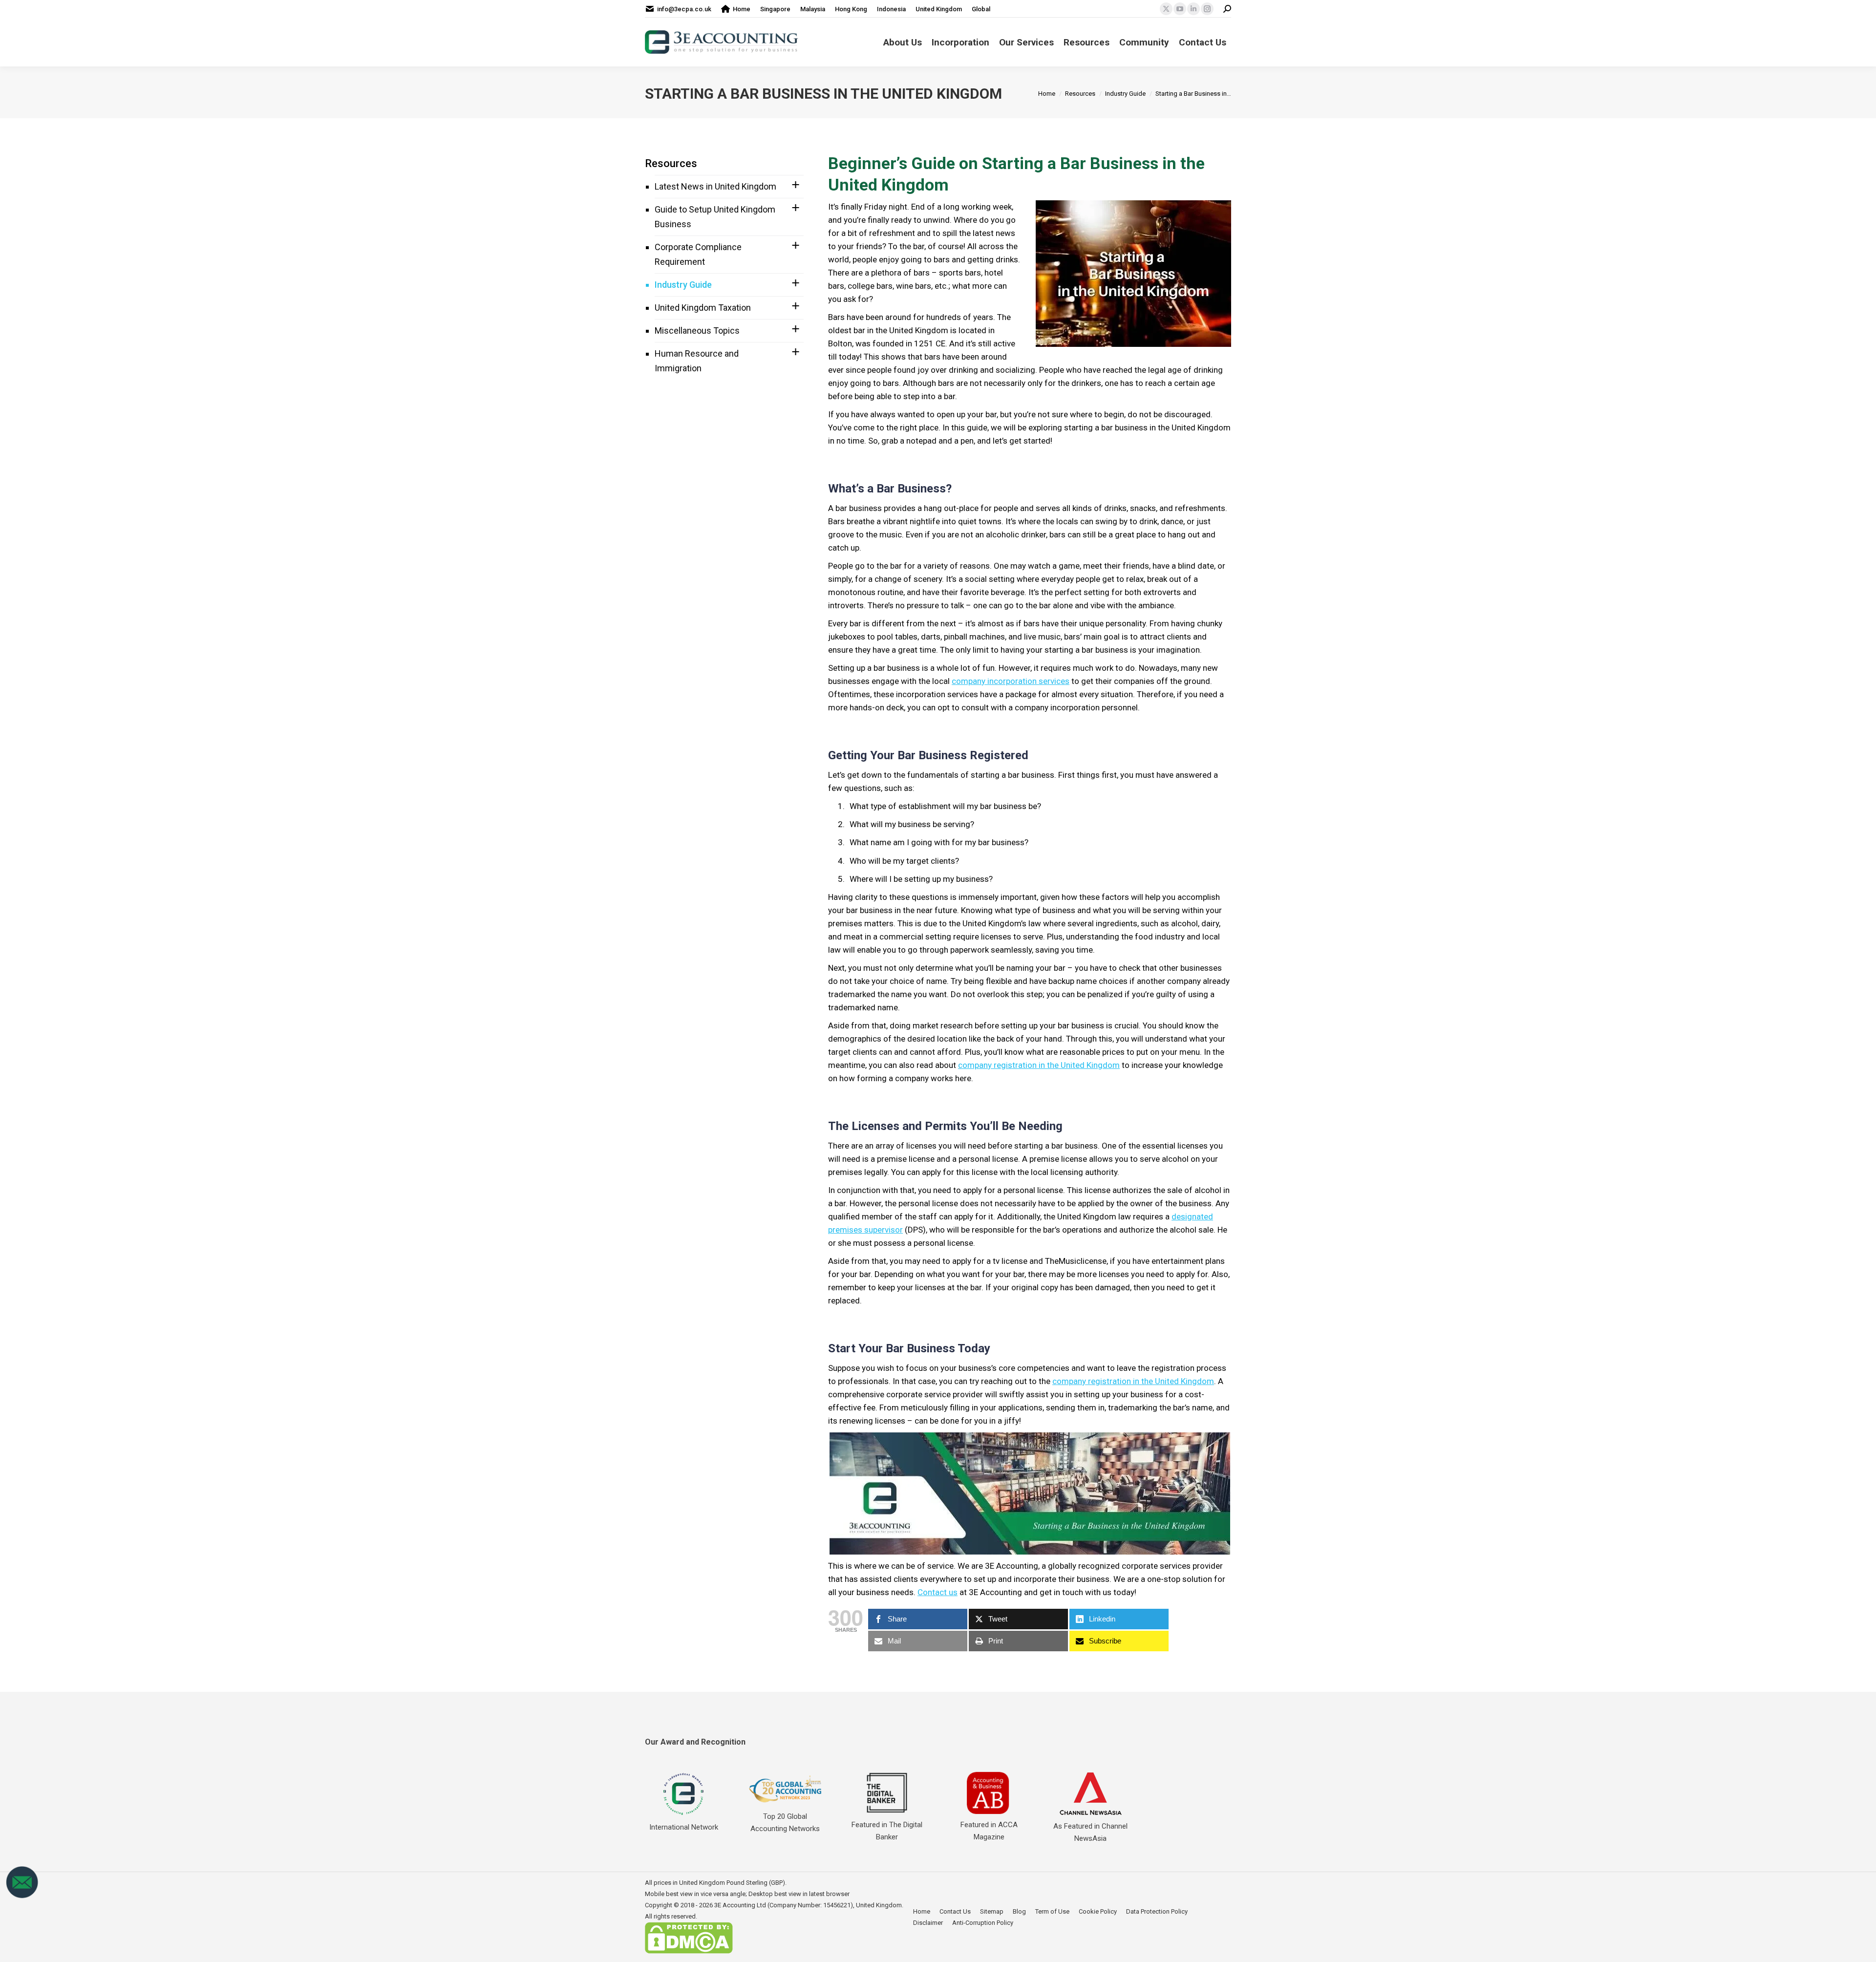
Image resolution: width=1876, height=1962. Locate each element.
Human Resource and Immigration (697, 361)
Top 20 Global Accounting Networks (785, 1823)
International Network (684, 1827)
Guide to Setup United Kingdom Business (715, 217)
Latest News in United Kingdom (715, 186)
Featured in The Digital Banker (887, 1831)
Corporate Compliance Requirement (698, 254)
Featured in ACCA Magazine (989, 1831)
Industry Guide (683, 285)
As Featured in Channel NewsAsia (1090, 1832)
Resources (671, 163)
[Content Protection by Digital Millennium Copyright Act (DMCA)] (689, 1951)
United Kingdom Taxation (703, 308)
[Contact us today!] (22, 1897)
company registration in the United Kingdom (1039, 1065)
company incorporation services (1011, 681)
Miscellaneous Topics (697, 331)
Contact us (938, 1592)
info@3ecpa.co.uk (684, 9)
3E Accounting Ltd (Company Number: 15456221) (784, 1905)
